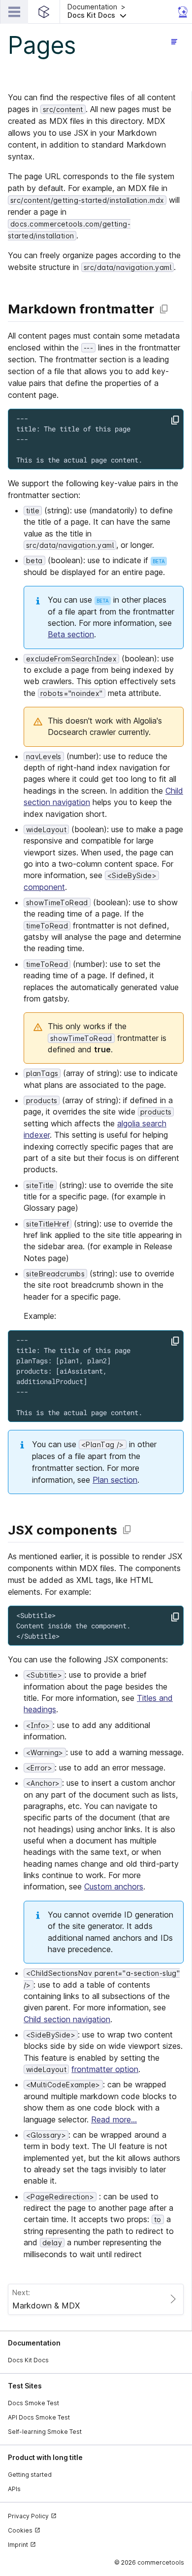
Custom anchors (114, 1886)
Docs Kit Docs (28, 2360)
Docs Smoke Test (33, 2403)
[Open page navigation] (174, 41)
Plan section (115, 1480)
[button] (120, 12)
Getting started (30, 2475)
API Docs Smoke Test (39, 2417)
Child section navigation (67, 2019)
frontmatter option (105, 2069)
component (44, 887)
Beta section (71, 634)
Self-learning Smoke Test (45, 2432)
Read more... (114, 2119)
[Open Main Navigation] (14, 12)
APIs (14, 2489)
